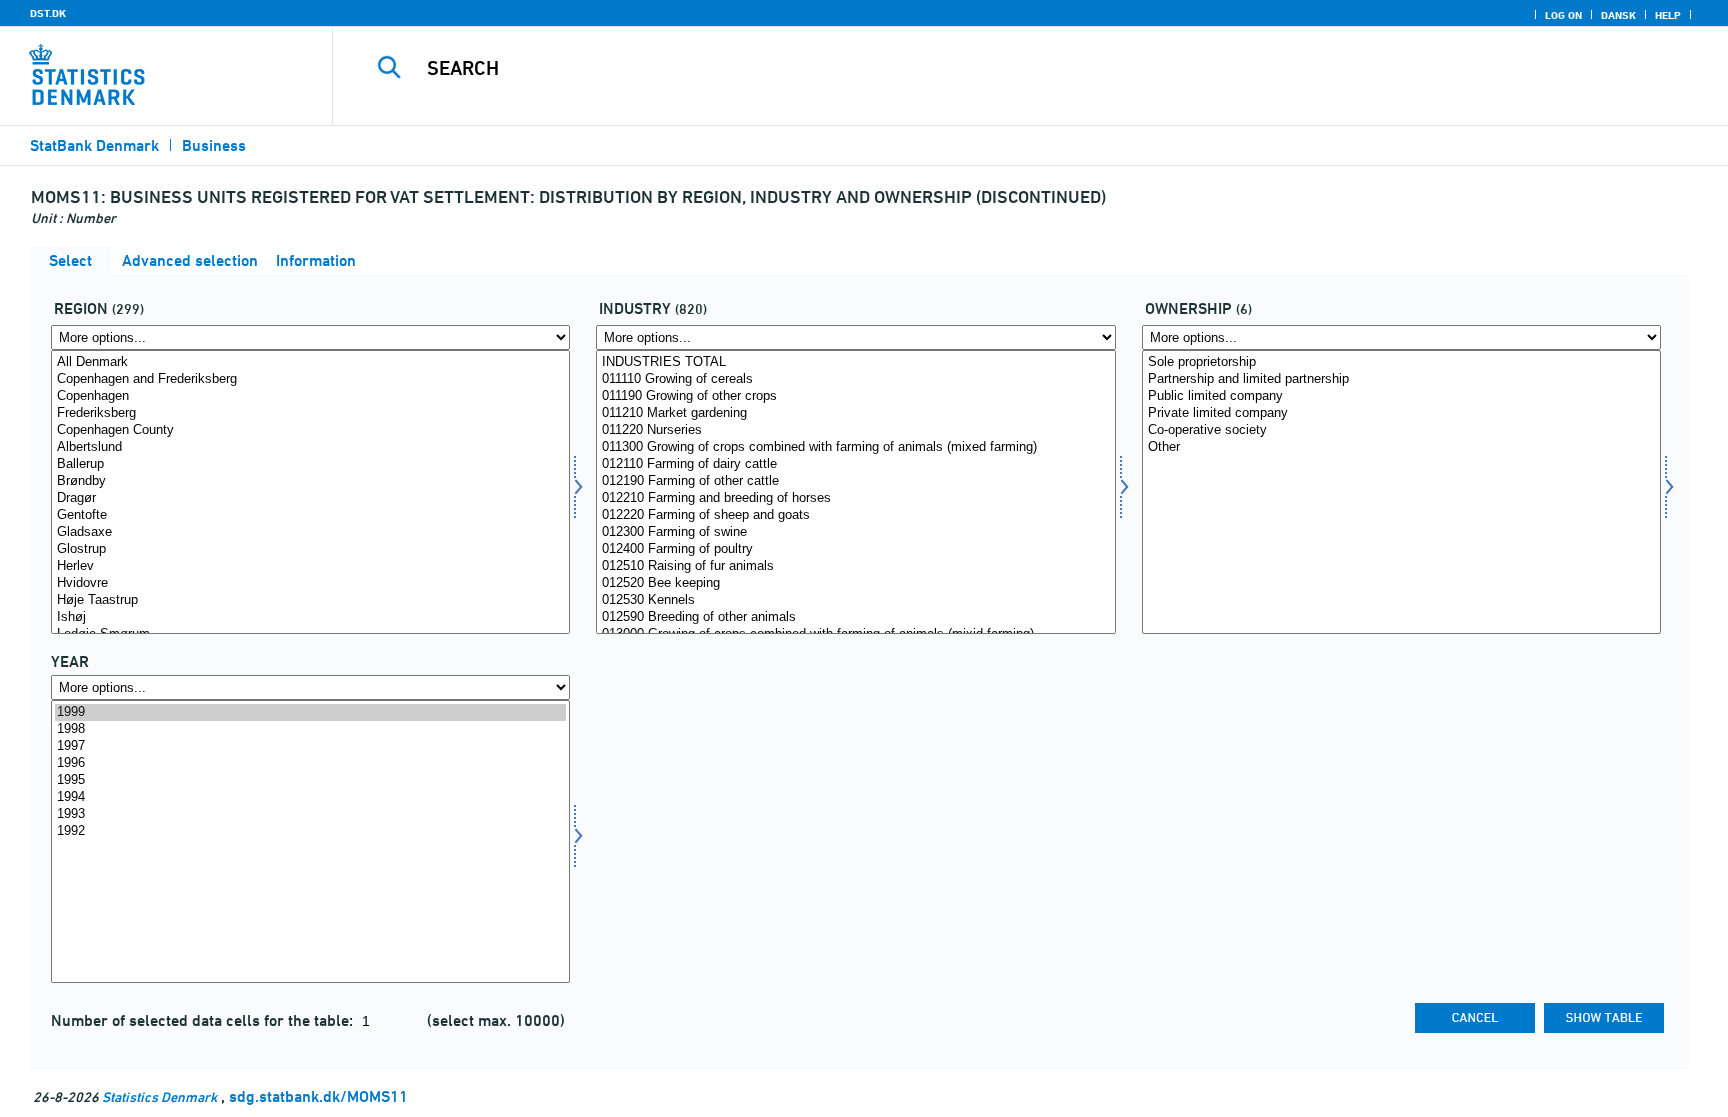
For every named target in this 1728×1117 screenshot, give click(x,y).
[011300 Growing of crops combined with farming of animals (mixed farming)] (855, 447)
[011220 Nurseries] (855, 430)
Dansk (1618, 15)
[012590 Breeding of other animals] (855, 617)
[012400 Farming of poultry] (855, 549)
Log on (1563, 15)
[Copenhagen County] (310, 430)
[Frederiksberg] (310, 413)
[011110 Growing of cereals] (855, 379)
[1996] (310, 763)
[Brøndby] (310, 481)
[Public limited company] (1401, 396)
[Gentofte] (310, 515)
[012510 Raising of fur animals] (855, 566)
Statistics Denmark (159, 1096)
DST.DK (48, 13)
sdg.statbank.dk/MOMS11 (318, 1096)
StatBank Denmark (94, 145)
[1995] (310, 780)
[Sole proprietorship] (1401, 362)
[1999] (310, 712)
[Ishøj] (310, 617)
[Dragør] (310, 498)
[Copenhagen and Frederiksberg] (310, 379)
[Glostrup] (310, 549)
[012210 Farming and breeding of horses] (855, 498)
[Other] (1401, 447)
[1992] (310, 831)
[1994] (310, 797)
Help (1668, 15)
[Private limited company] (1401, 413)
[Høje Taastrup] (310, 600)
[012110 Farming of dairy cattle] (855, 464)
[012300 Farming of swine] (855, 532)
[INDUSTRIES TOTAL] (855, 362)
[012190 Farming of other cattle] (855, 481)
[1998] (310, 729)
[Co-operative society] (1401, 430)
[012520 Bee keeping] (855, 583)
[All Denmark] (310, 362)
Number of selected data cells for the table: (204, 1020)
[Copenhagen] (310, 396)
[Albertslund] (310, 447)
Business (214, 145)
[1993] (310, 814)
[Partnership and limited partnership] (1401, 379)
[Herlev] (310, 566)
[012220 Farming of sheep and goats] (855, 515)
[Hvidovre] (310, 583)
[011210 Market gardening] (855, 413)
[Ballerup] (310, 464)
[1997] (310, 746)
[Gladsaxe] (310, 532)
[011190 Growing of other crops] (855, 396)
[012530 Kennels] (855, 600)
